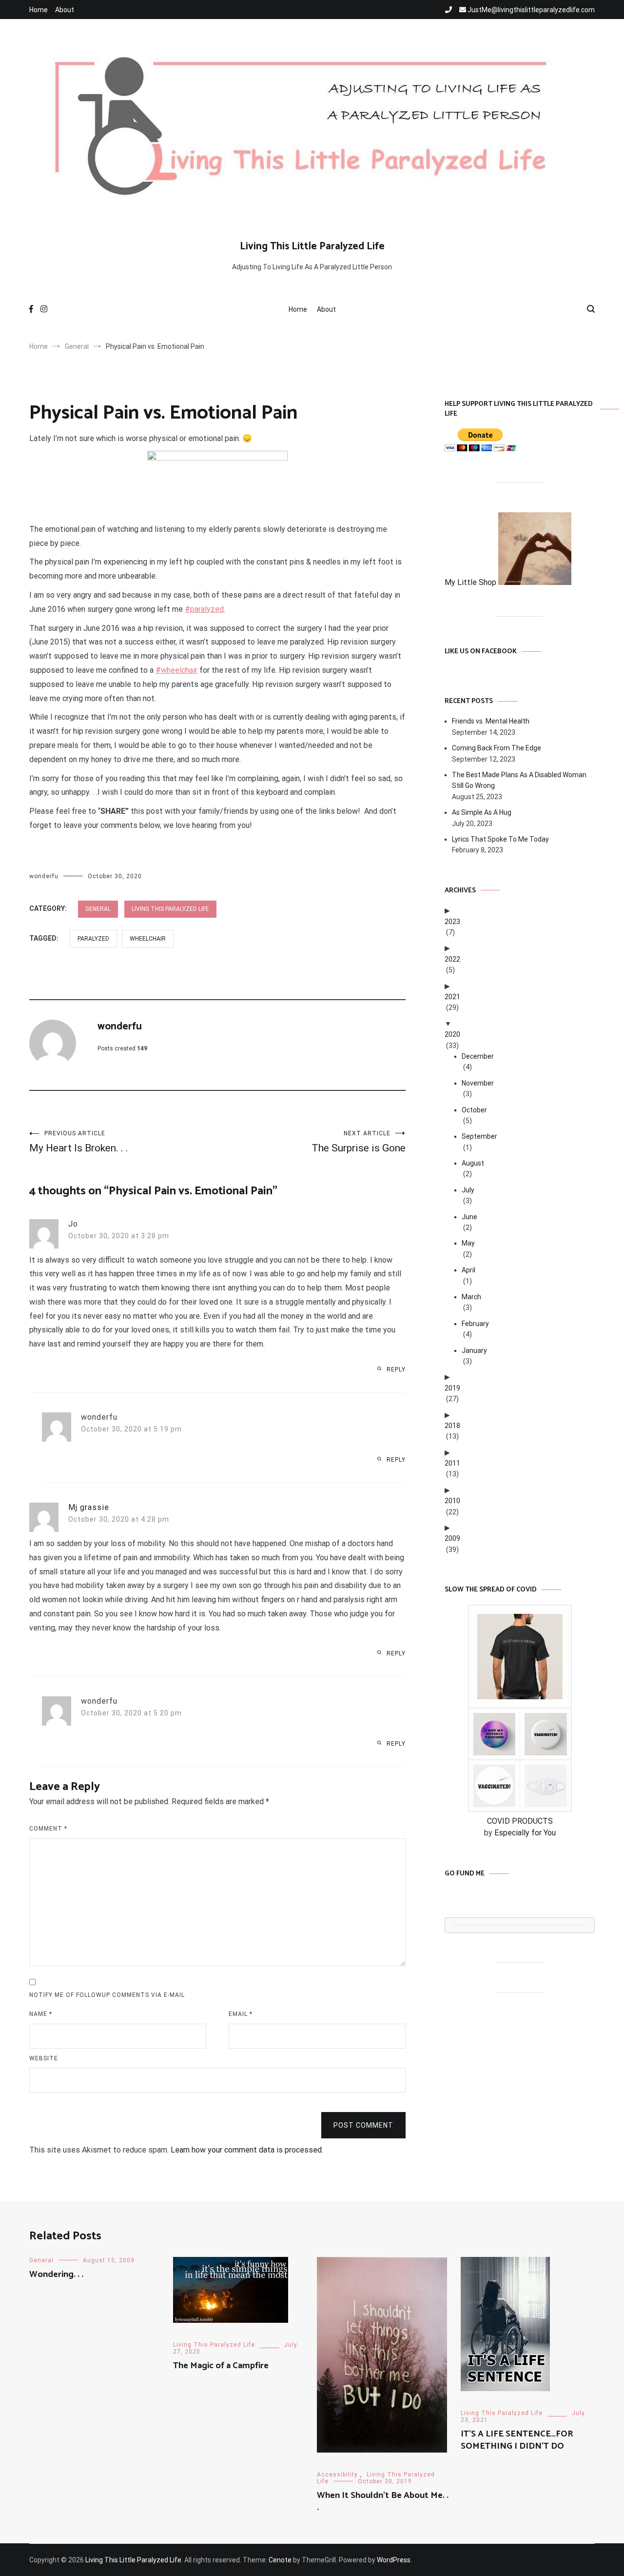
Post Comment (363, 2125)
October (474, 1110)
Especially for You (525, 1833)
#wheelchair (176, 670)
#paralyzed (204, 609)
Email (241, 2014)
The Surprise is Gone (359, 1142)
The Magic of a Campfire (221, 2366)
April (468, 1270)
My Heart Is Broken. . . (79, 1142)
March (471, 1297)
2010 (452, 1501)
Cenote (280, 2560)
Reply (396, 1369)
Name (41, 2014)
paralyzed (93, 939)
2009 (452, 1538)
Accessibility (337, 2475)
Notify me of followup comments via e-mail (107, 1995)
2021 (452, 997)
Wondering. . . (56, 2274)
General (98, 909)
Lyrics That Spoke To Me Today (500, 839)
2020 (452, 1034)
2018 (452, 1426)
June (469, 1217)
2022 (452, 959)
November (478, 1083)
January (474, 1350)
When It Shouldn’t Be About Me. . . (383, 2502)
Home (39, 10)
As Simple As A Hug (482, 812)
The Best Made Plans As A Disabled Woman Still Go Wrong (519, 780)
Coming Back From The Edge (497, 748)
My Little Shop (471, 582)
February (475, 1324)
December (478, 1056)
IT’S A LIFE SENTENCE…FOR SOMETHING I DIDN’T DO (517, 2440)
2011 (452, 1463)
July (468, 1190)
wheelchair (148, 939)
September (479, 1136)
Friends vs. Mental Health (491, 721)
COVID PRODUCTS (520, 1821)
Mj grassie (89, 1507)
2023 (452, 922)
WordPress (394, 2560)
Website (44, 2058)
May (468, 1243)
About (65, 10)
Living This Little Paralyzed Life (312, 246)
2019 (452, 1388)
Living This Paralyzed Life (170, 909)
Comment (48, 1829)
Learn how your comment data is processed (246, 2150)
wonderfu (44, 876)
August (473, 1163)
